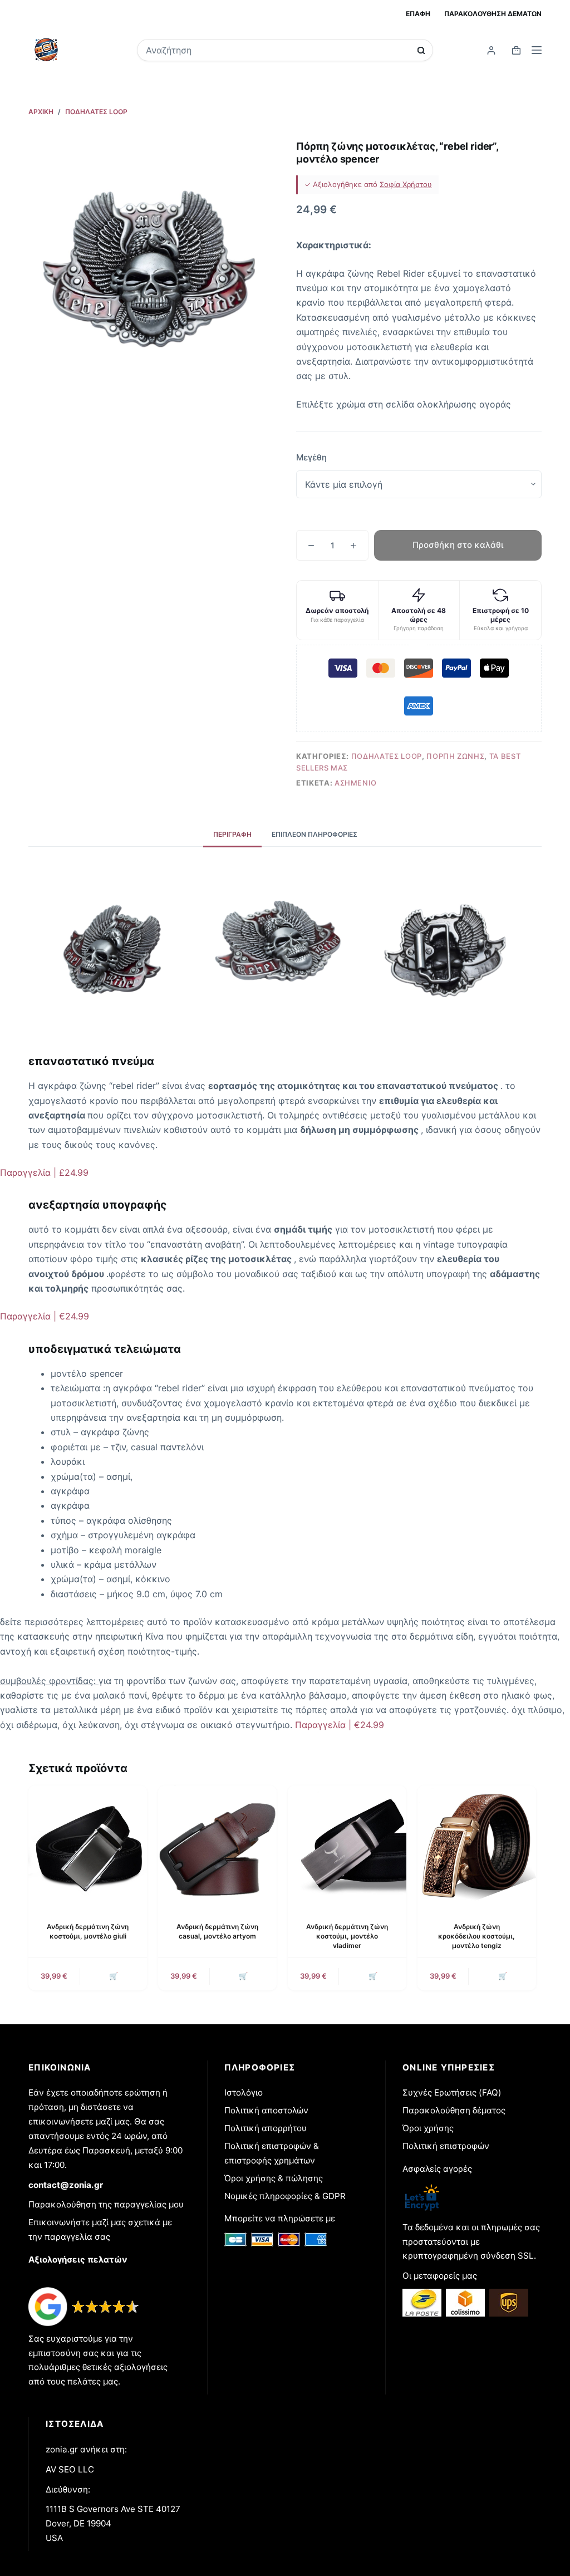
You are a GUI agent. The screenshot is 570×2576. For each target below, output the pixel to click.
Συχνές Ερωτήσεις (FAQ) (452, 2092)
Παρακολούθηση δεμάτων (493, 14)
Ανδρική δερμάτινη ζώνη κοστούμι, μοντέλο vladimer (347, 1936)
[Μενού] (537, 50)
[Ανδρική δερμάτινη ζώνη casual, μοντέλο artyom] (217, 1845)
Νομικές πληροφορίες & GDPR (285, 2196)
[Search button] (421, 50)
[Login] (491, 50)
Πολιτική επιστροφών (446, 2146)
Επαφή (418, 14)
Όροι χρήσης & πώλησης (274, 2178)
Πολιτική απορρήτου (266, 2128)
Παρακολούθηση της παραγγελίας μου (106, 2204)
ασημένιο (356, 783)
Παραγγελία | (44, 1172)
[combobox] (278, 50)
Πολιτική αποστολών (266, 2110)
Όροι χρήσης (428, 2128)
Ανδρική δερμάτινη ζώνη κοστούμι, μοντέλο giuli (88, 1931)
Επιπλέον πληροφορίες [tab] (315, 834)
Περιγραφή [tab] (232, 834)
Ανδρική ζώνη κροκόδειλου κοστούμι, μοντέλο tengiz (476, 1936)
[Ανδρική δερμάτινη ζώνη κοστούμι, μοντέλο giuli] (88, 1845)
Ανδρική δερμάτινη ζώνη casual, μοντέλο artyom (217, 1931)
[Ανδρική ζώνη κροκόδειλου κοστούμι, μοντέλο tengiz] (477, 1845)
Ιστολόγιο (244, 2092)
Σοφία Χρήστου (406, 184)
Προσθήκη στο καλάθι (458, 545)
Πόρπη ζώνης (455, 756)
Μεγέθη (311, 457)
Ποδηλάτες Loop (387, 756)
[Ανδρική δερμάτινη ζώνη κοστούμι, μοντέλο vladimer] (347, 1845)
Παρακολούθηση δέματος (454, 2110)
